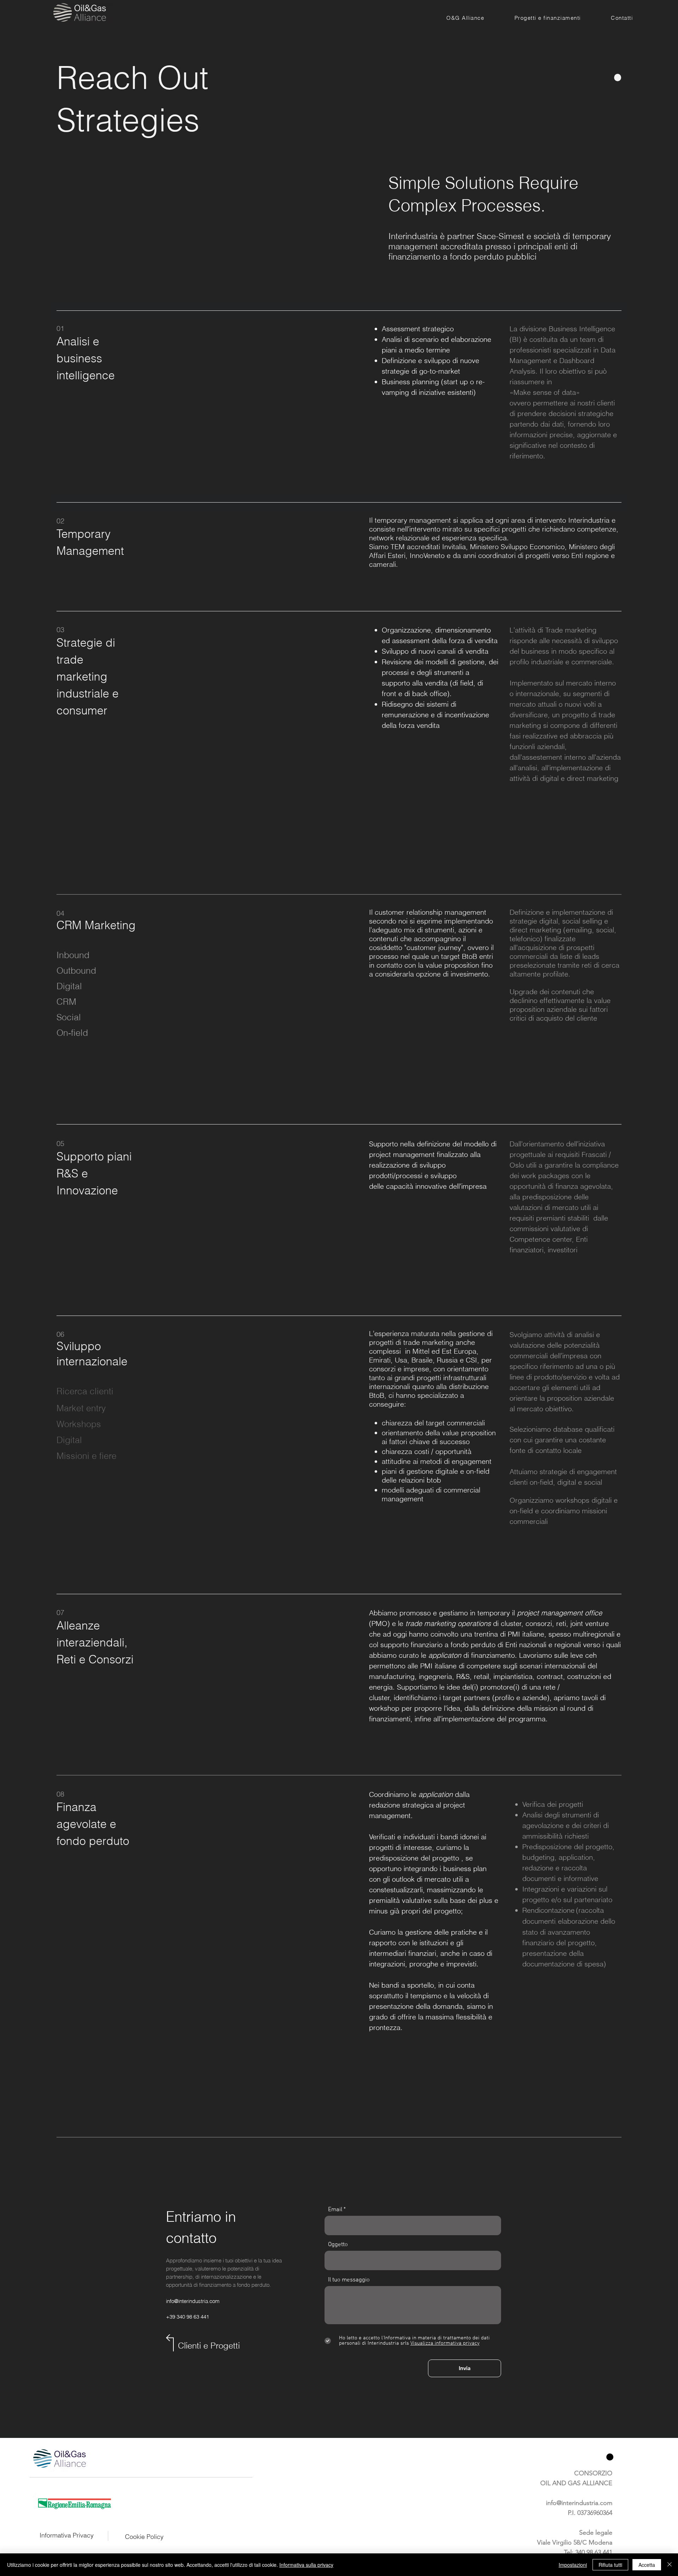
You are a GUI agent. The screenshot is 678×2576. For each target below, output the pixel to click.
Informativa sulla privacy (306, 2565)
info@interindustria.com (193, 2301)
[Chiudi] (670, 2565)
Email (335, 2210)
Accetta (647, 2565)
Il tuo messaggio (349, 2280)
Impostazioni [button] (573, 2565)
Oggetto (338, 2245)
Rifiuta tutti (610, 2565)
